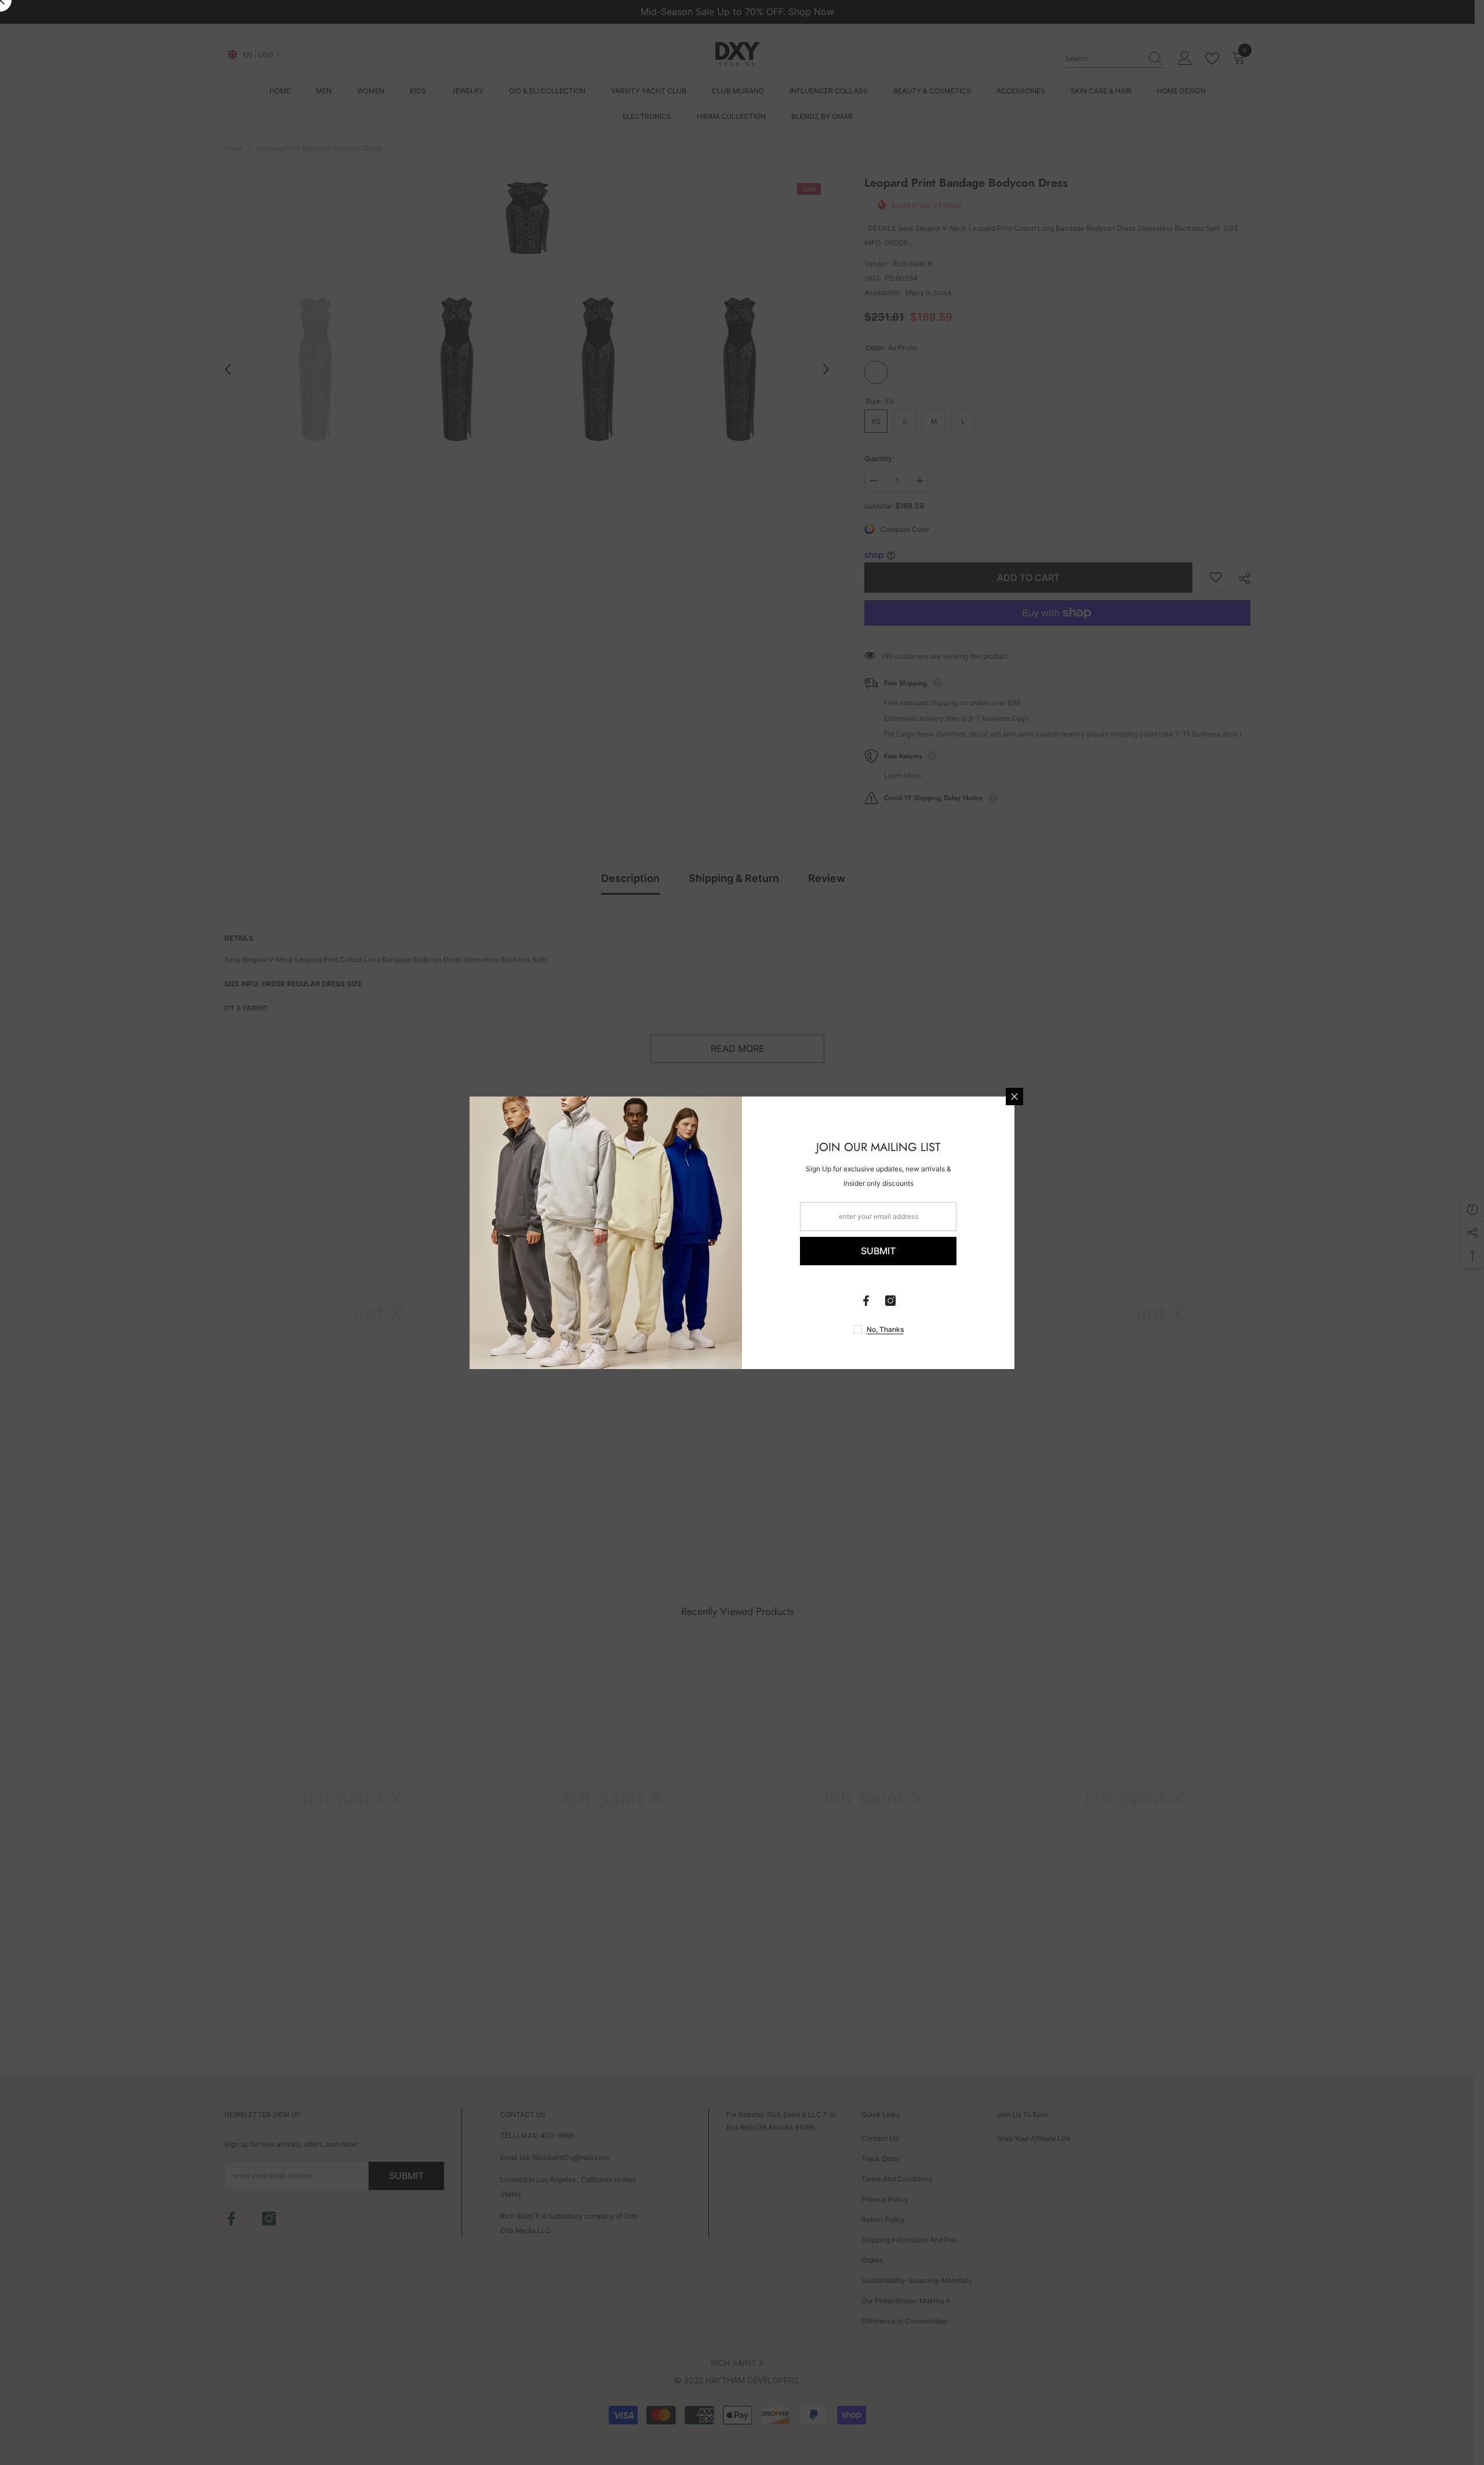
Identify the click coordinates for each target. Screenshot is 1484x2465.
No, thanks (885, 1329)
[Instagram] (890, 1301)
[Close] (1014, 1097)
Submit (878, 1251)
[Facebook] (866, 1301)
